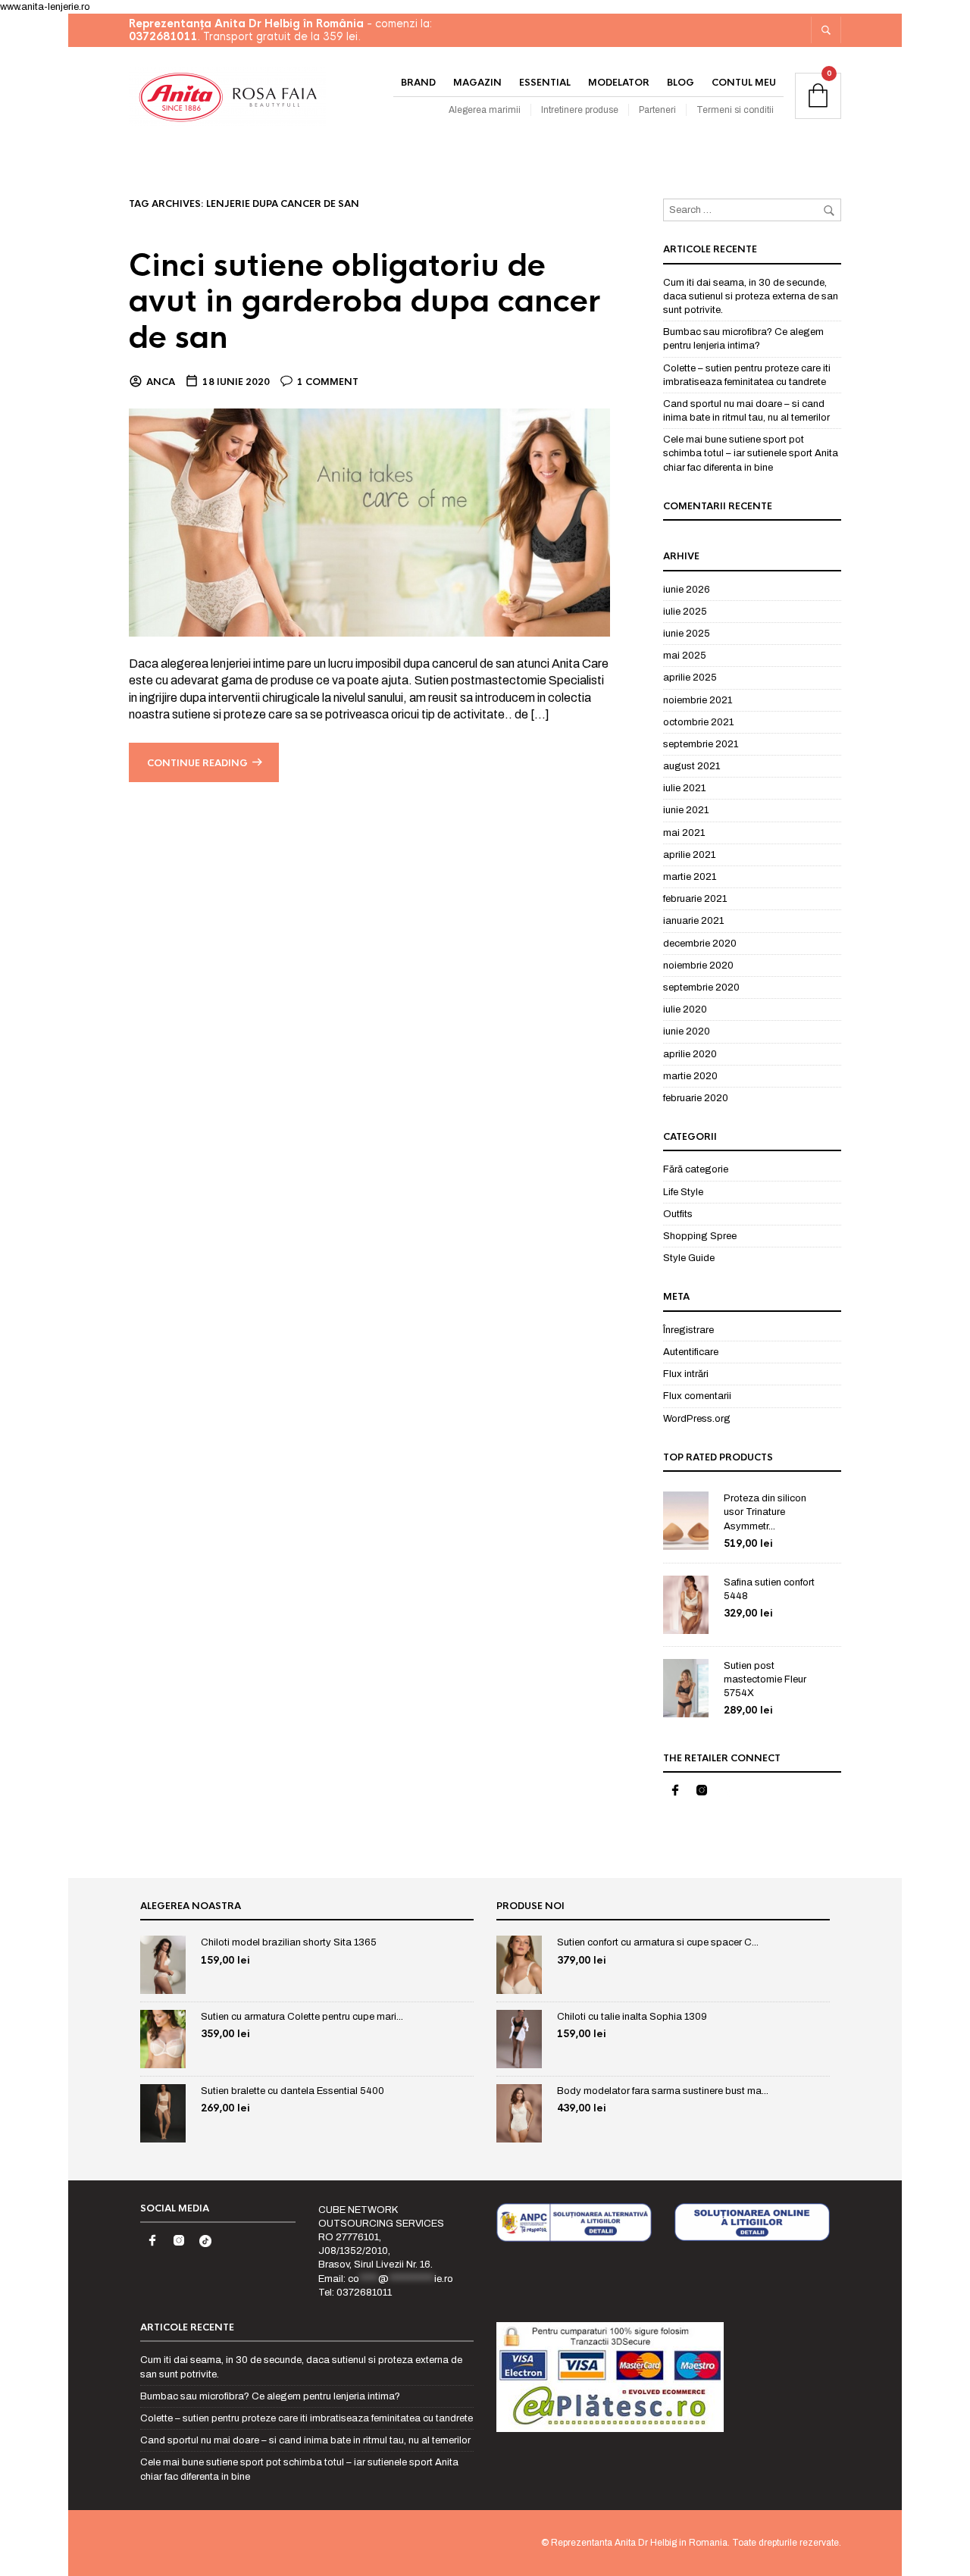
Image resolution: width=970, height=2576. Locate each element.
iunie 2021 (686, 810)
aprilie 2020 (690, 1054)
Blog (681, 83)
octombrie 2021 (698, 722)
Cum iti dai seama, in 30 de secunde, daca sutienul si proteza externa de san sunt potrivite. (751, 296)
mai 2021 (684, 833)
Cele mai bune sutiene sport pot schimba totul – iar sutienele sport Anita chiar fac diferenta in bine (751, 453)
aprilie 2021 (689, 855)
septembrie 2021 (701, 744)
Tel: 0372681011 (355, 2293)
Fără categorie (696, 1169)
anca (161, 382)
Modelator (619, 83)
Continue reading (197, 763)
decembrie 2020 (700, 944)
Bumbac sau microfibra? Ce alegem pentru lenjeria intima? (270, 2396)
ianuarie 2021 (693, 921)
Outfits (678, 1214)
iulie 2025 (685, 612)
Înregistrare (688, 1330)
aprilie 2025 (690, 678)
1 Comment (328, 382)
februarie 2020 (696, 1098)
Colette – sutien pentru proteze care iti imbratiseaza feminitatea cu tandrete (307, 2418)
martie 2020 (690, 1076)
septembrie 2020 (701, 988)
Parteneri (657, 110)
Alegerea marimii (485, 110)
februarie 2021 (695, 899)
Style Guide (689, 1258)
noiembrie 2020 (698, 966)
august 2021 (692, 766)
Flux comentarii (697, 1396)
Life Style (683, 1192)
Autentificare (691, 1352)
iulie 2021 (684, 788)
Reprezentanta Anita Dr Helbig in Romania (639, 2543)
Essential (545, 83)
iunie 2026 (687, 590)
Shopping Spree (700, 1236)
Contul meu (744, 83)
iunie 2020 (687, 1031)
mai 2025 (685, 656)
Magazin (477, 83)
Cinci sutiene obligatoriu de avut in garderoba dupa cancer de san (365, 302)
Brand (418, 83)
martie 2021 (690, 877)
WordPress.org (697, 1419)
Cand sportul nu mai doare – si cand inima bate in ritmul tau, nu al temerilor (305, 2440)
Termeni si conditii (735, 110)
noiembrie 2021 (698, 700)
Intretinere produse (580, 110)
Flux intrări (686, 1374)
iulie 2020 (685, 1009)
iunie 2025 (687, 634)
